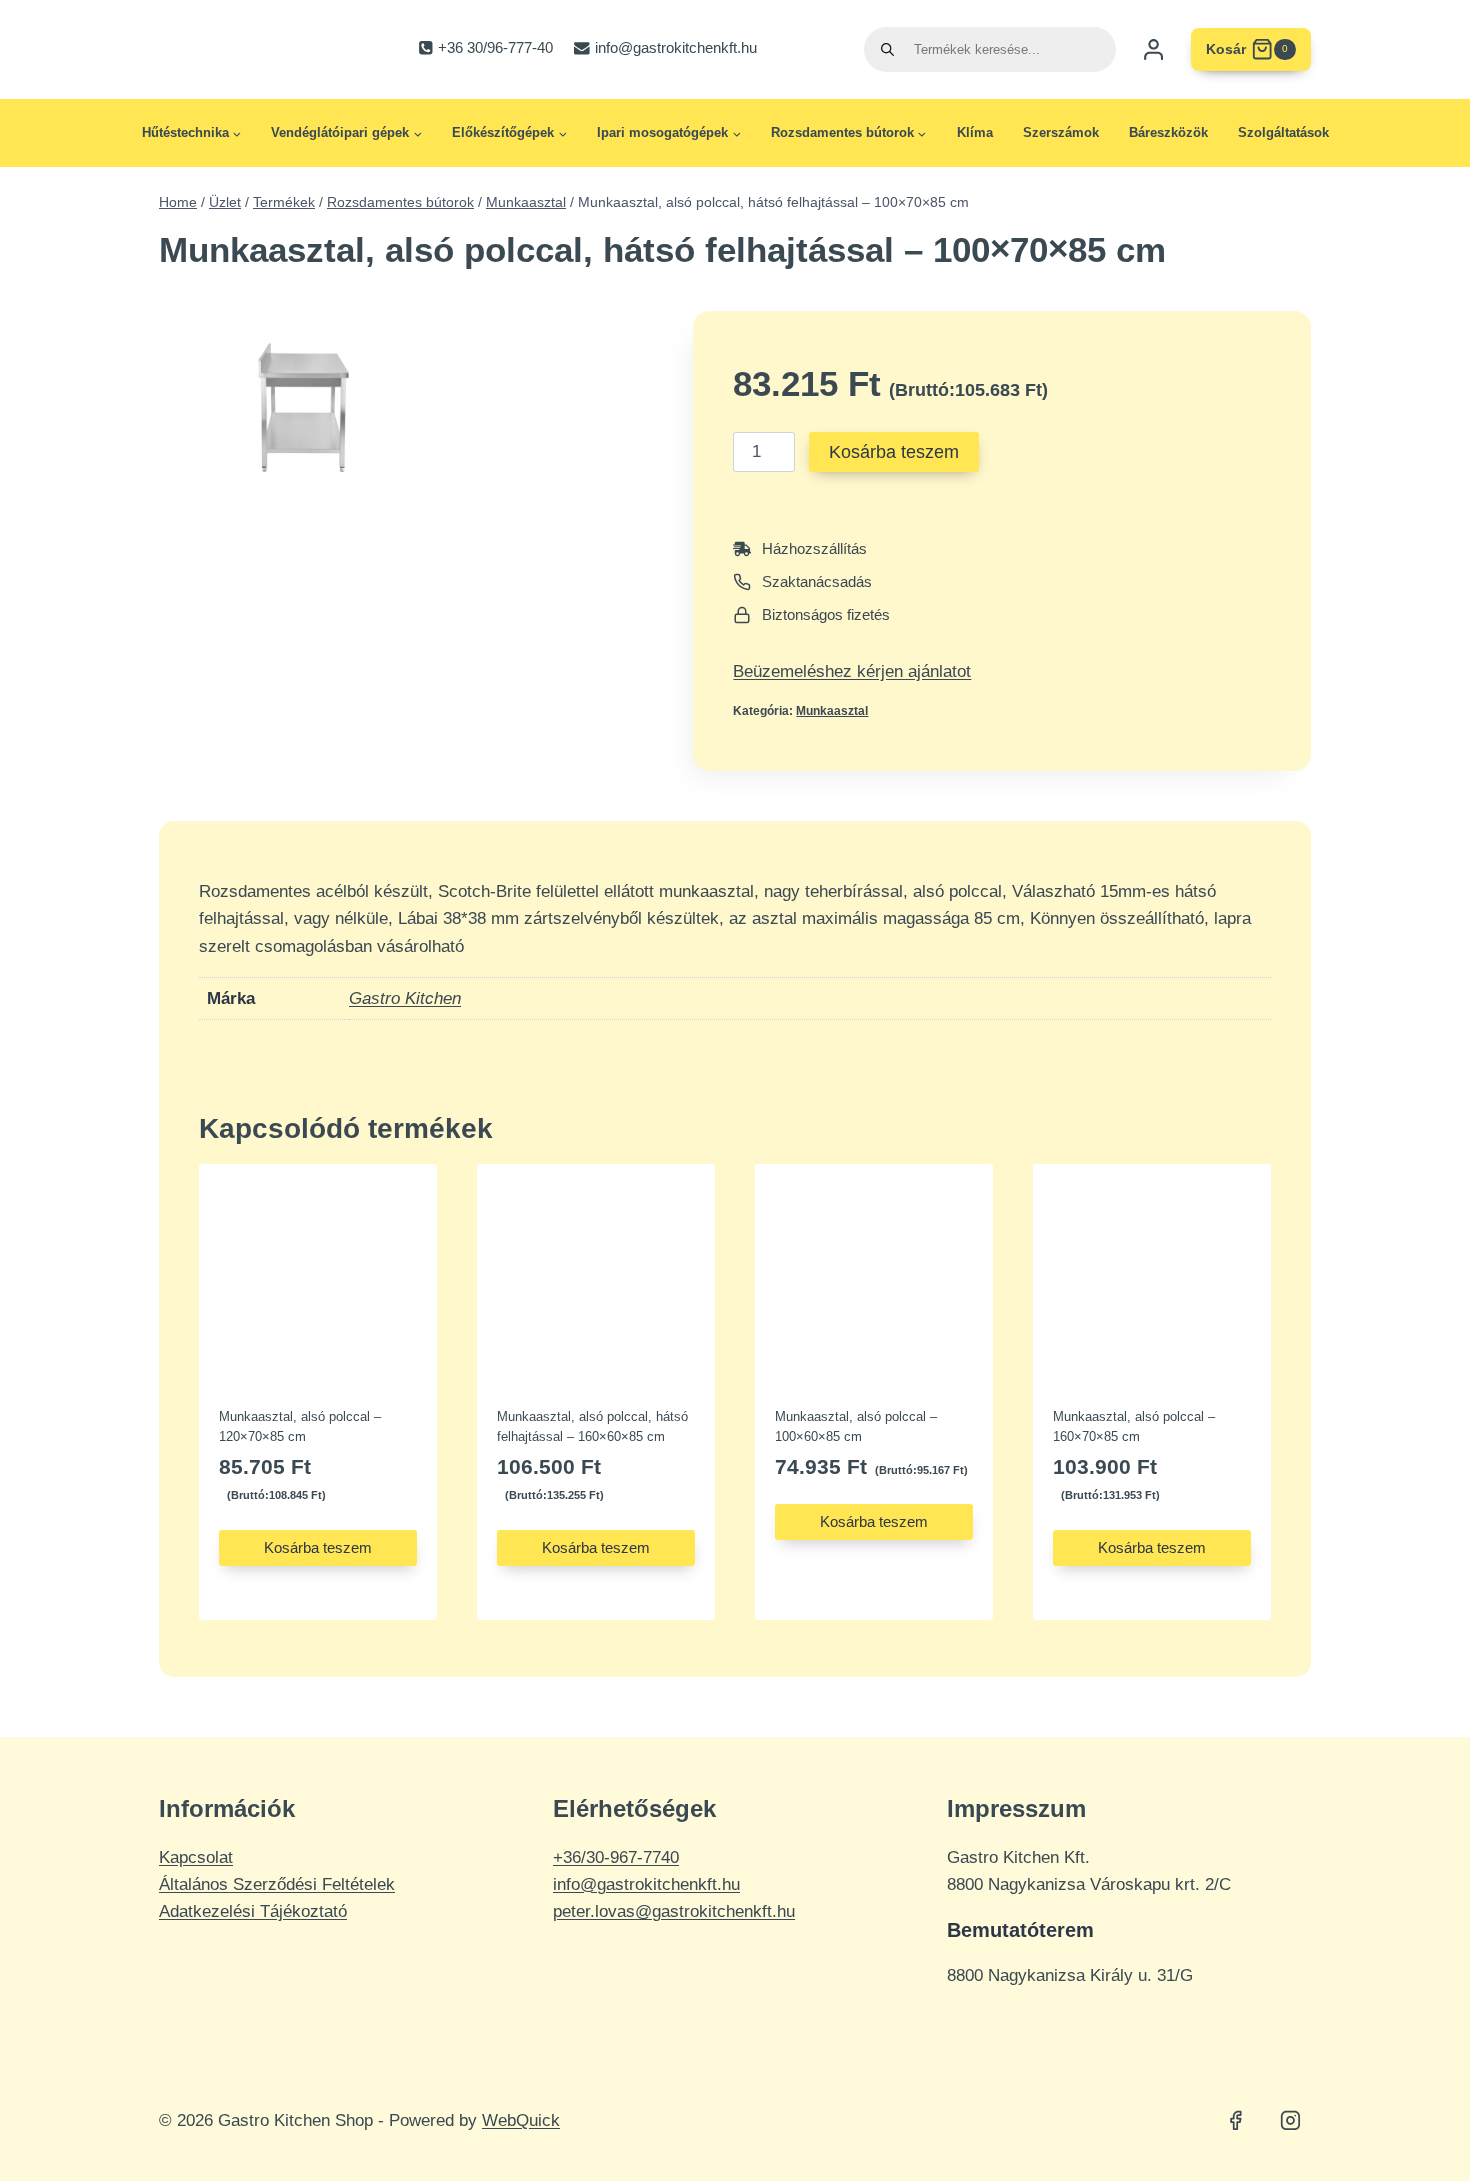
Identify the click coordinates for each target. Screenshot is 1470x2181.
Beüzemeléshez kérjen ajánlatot (852, 671)
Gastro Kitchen (405, 998)
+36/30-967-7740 (616, 1857)
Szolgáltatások (1283, 132)
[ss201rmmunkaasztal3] (303, 407)
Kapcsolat (196, 1857)
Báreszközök (1168, 132)
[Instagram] (1290, 2121)
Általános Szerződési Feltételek (277, 1884)
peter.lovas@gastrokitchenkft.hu (674, 1911)
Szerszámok (1061, 132)
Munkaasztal (832, 711)
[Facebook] (1236, 2121)
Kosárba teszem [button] (318, 1547)
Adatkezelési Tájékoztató (253, 1911)
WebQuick (521, 2120)
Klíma (975, 132)
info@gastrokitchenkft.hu (646, 1884)
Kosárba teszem (894, 452)
